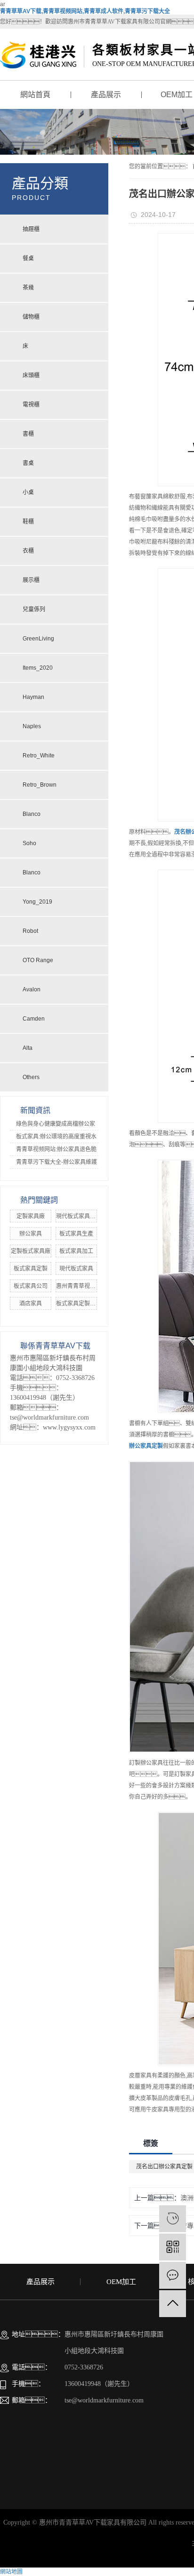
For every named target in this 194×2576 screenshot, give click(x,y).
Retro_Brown (40, 785)
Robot (30, 931)
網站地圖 (11, 2572)
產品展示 (106, 95)
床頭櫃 (31, 375)
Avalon (32, 989)
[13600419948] (173, 2219)
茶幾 (28, 288)
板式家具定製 (31, 1269)
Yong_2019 (37, 902)
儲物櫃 (31, 317)
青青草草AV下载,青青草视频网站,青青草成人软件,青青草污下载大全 (85, 11)
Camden (34, 1019)
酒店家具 (31, 1304)
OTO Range (38, 960)
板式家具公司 (31, 1286)
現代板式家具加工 (79, 1216)
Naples (32, 726)
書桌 (28, 463)
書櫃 (28, 434)
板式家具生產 (76, 1234)
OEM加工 (121, 2282)
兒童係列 (34, 609)
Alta (28, 1048)
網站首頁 (35, 95)
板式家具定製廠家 (79, 1304)
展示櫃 (31, 580)
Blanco (32, 814)
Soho (29, 843)
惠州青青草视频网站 (81, 1286)
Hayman (33, 697)
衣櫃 (28, 551)
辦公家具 (31, 1234)
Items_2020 (38, 668)
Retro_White (39, 756)
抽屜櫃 (31, 229)
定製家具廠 (31, 1216)
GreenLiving (38, 639)
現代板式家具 (76, 1269)
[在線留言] (173, 2275)
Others (31, 1077)
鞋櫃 (28, 522)
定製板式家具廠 (31, 1251)
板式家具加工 (76, 1251)
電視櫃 (31, 405)
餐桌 (28, 258)
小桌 (28, 492)
